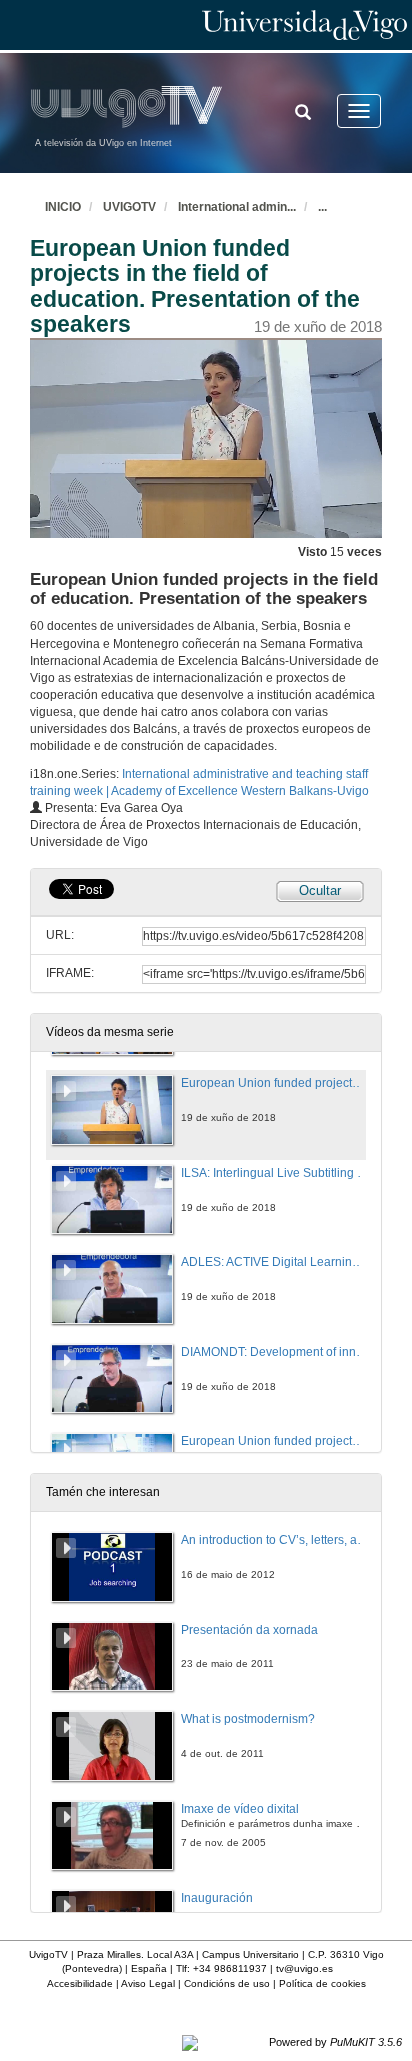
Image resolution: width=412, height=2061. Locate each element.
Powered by (335, 2042)
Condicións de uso (227, 1983)
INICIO (63, 207)
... (322, 207)
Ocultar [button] (320, 890)
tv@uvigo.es (304, 1968)
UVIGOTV (129, 207)
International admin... (237, 207)
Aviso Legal (148, 1983)
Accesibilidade (80, 1983)
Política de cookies (322, 1983)
